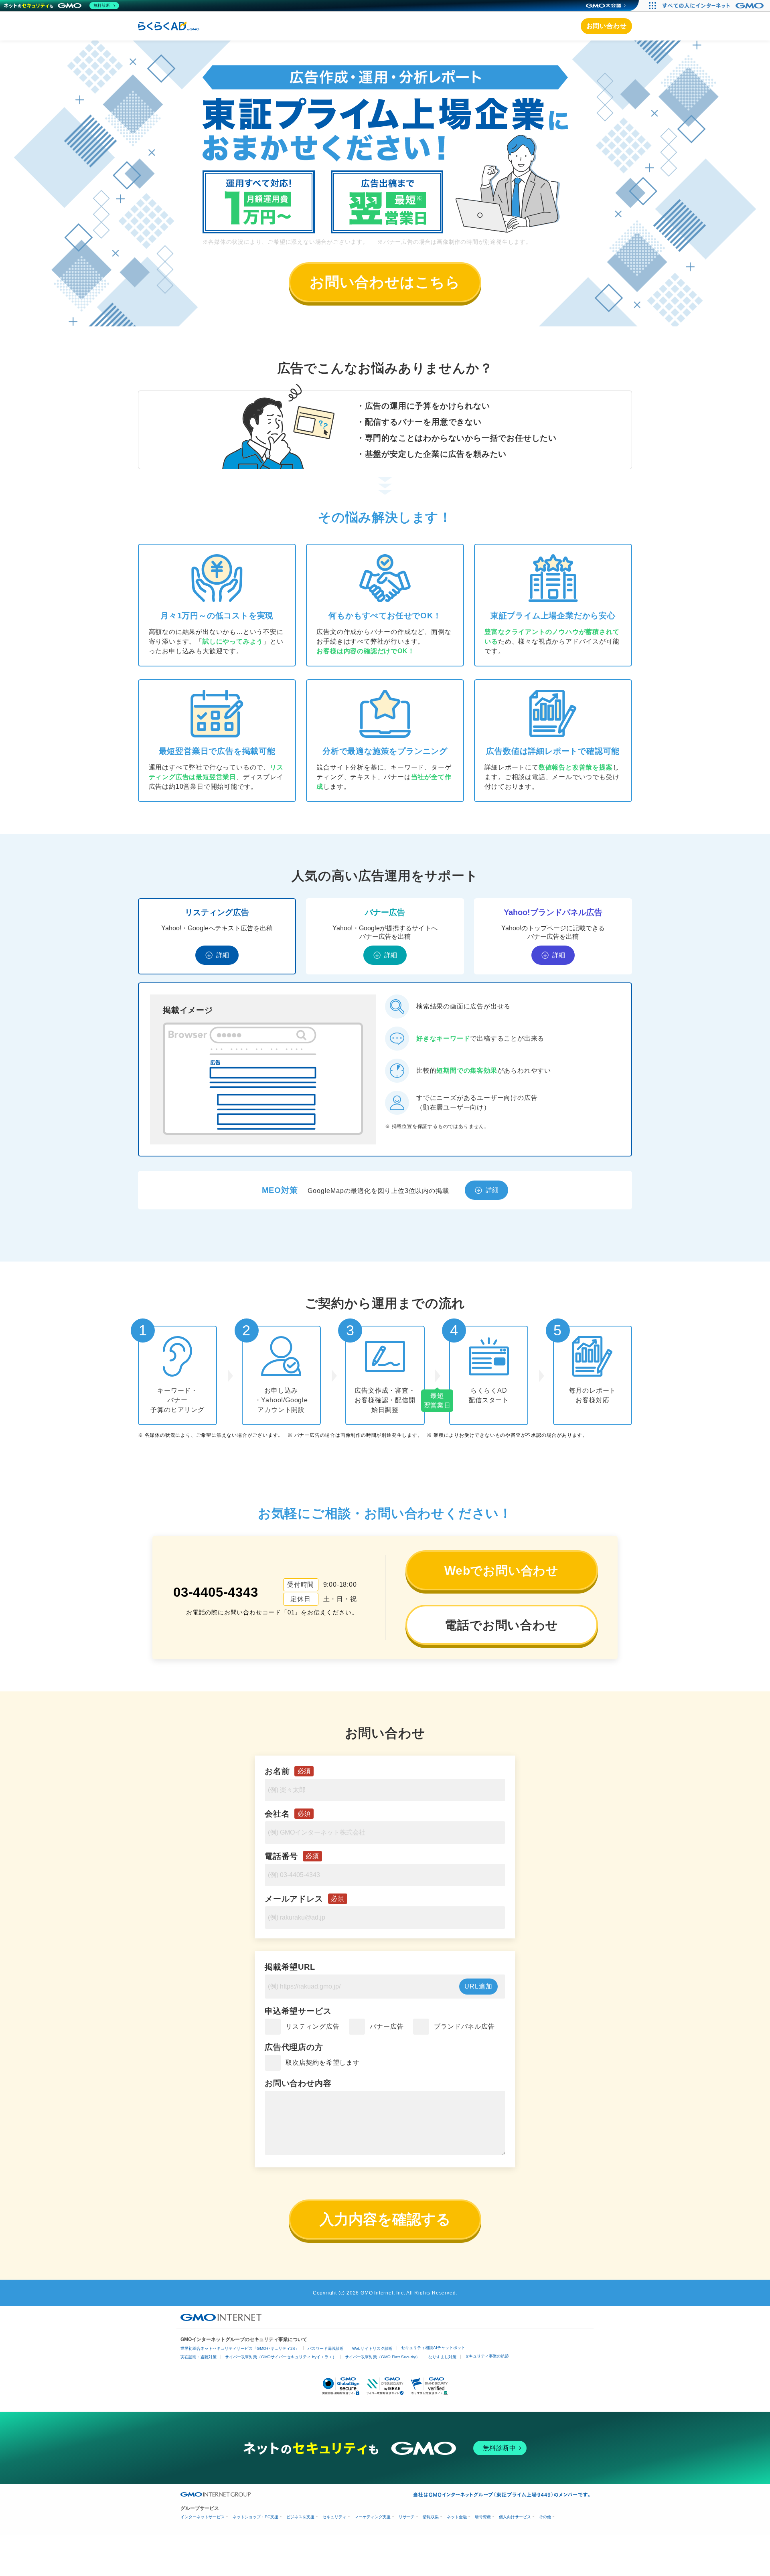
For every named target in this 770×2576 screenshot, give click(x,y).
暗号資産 (483, 2517)
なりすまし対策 (442, 2357)
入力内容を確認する (385, 2219)
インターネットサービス (203, 2517)
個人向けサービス (515, 2517)
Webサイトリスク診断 (372, 2348)
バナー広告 (387, 2026)
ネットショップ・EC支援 (255, 2517)
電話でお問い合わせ (501, 1625)
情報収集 (431, 2517)
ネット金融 (457, 2517)
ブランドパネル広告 (464, 2026)
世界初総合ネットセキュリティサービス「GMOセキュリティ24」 (240, 2348)
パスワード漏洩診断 (326, 2348)
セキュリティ (334, 2517)
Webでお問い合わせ (502, 1571)
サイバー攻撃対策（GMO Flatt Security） (382, 2357)
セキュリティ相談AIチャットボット (433, 2348)
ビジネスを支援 (300, 2517)
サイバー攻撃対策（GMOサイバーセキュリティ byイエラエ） (281, 2357)
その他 (545, 2517)
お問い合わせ (607, 26)
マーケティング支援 (373, 2517)
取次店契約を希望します (323, 2063)
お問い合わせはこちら (385, 282)
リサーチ (407, 2517)
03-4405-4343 (216, 1592)
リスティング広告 (312, 2026)
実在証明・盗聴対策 (199, 2357)
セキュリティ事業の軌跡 (487, 2356)
